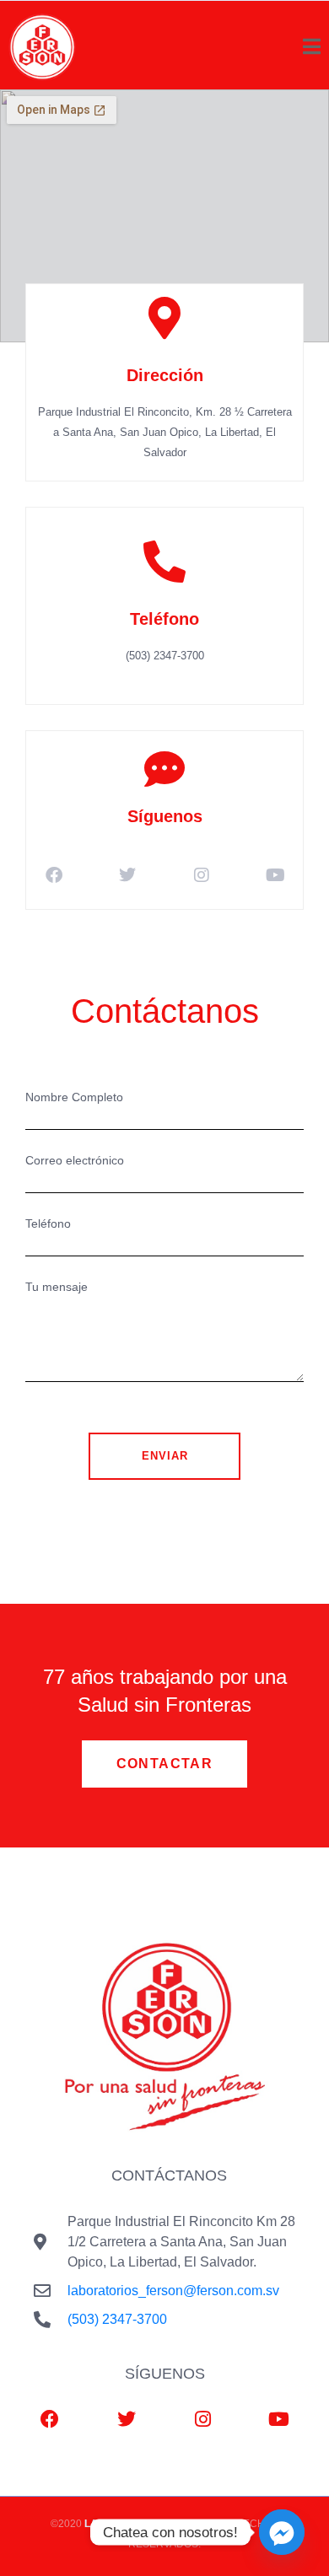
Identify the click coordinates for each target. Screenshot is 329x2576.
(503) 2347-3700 (117, 2319)
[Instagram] (202, 875)
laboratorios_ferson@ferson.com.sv (173, 2291)
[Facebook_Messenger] (282, 2532)
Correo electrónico (75, 1160)
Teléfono (48, 1223)
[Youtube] (275, 875)
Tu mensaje (57, 1287)
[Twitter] (127, 875)
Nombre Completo (74, 1097)
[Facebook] (54, 875)
